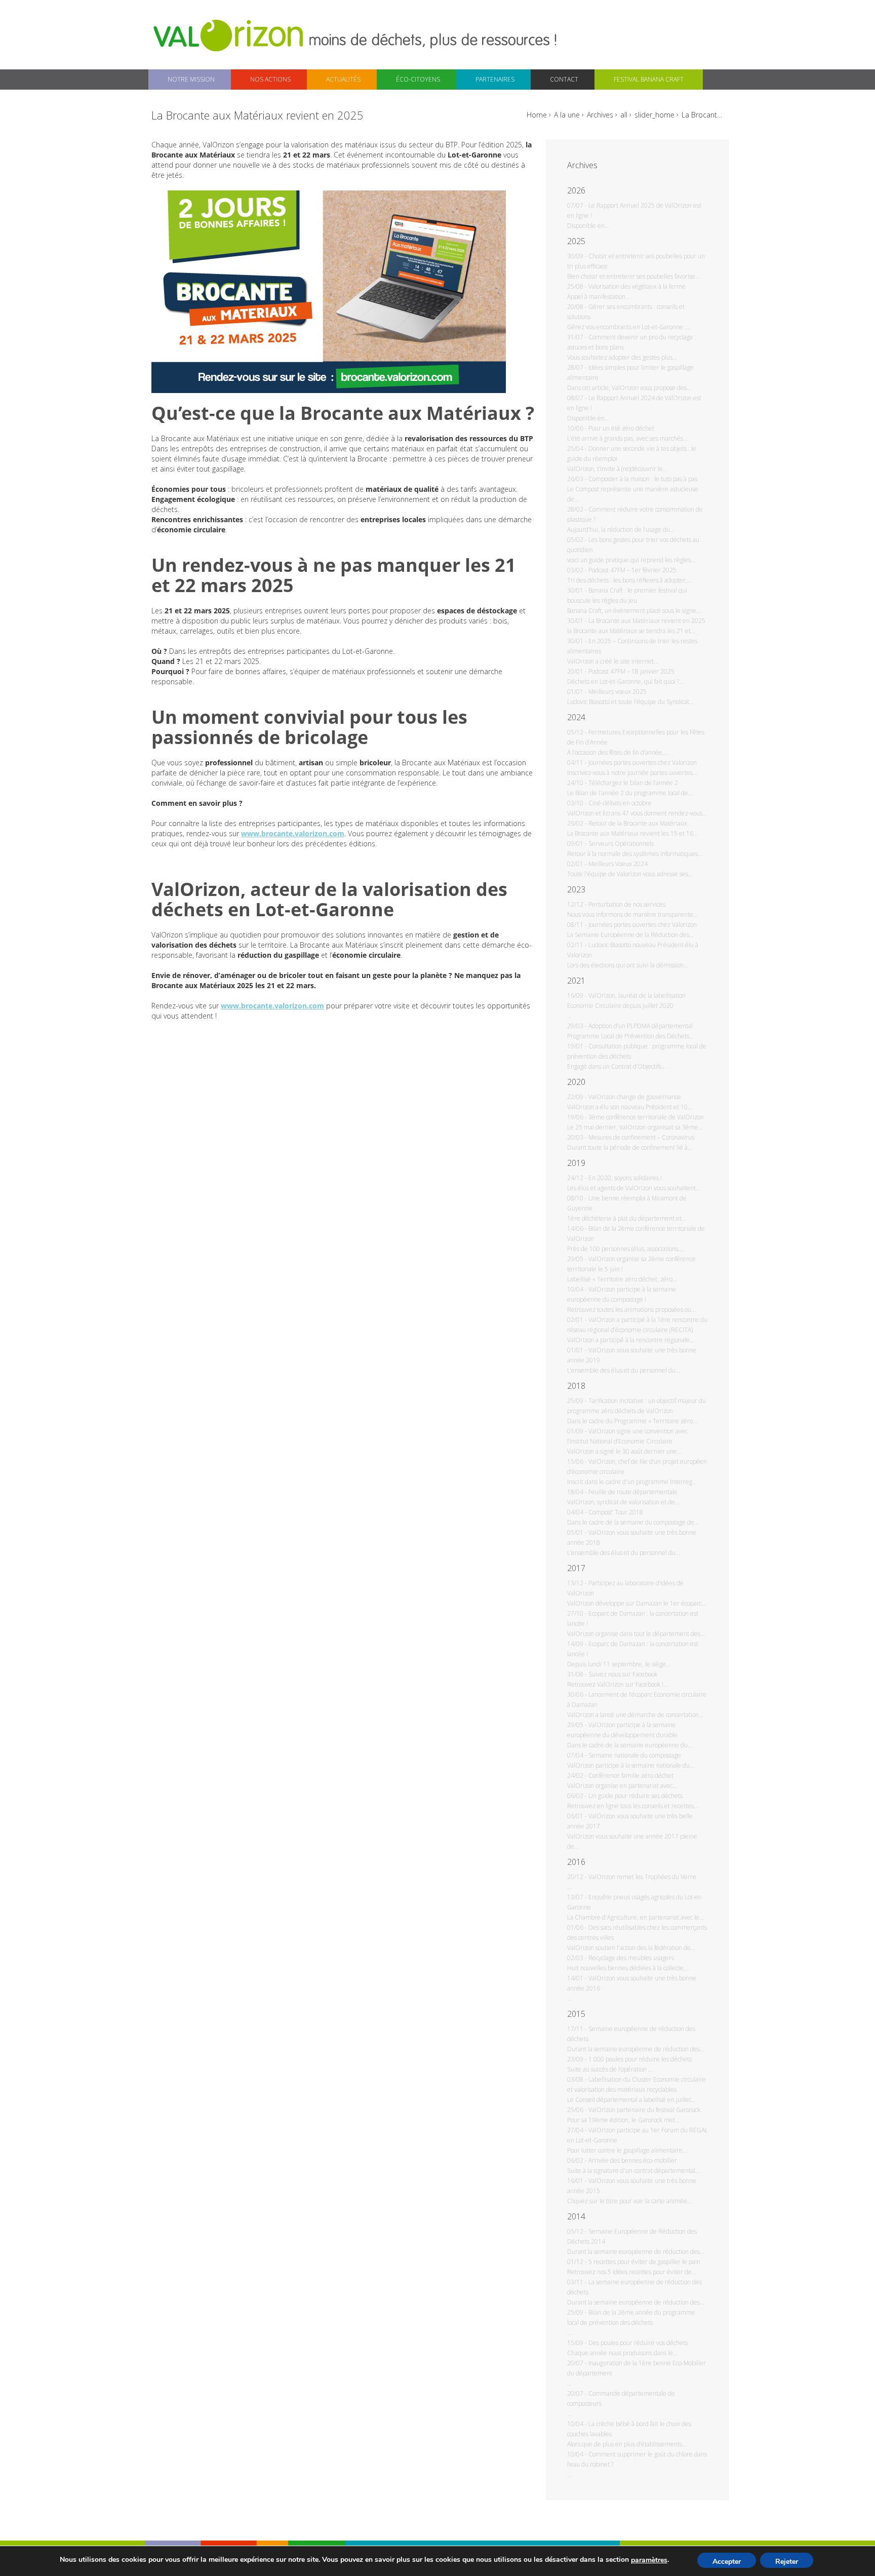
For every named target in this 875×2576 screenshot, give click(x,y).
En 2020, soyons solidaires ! (625, 1178)
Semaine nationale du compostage (635, 1755)
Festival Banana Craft (649, 79)
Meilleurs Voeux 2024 (618, 864)
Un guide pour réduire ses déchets (635, 1796)
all (624, 115)
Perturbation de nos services (627, 904)
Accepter (727, 2562)
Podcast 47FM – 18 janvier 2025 (631, 671)
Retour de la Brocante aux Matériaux (638, 823)
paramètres (649, 2560)
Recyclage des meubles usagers (631, 1958)
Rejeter (787, 2562)
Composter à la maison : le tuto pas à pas (643, 479)
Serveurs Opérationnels (621, 844)
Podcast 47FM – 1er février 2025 (632, 570)
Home (537, 115)
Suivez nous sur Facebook (623, 1674)
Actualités (343, 79)
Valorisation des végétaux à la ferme (637, 286)
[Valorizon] (230, 35)
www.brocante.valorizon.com (293, 833)
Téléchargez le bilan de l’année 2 (633, 783)
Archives (600, 115)
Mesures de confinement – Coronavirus (641, 1137)
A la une (567, 115)
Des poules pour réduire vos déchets (638, 2343)
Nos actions (270, 79)
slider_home (654, 115)
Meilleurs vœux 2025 (618, 692)
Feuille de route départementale (633, 1492)
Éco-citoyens (418, 79)
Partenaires (495, 79)
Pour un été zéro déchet (621, 428)
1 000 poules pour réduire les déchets (640, 2059)
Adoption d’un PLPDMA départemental (641, 1026)
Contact (564, 79)
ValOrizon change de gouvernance (635, 1097)
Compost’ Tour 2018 (616, 1512)
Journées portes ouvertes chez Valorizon (643, 763)
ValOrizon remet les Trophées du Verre (642, 1877)
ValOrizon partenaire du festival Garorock (644, 2110)
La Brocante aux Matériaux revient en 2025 (647, 621)
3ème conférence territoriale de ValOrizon (646, 1117)
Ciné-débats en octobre (620, 803)
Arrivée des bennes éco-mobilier (633, 2160)
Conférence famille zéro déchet (631, 1775)
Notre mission (191, 79)
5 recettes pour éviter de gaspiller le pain (644, 2262)
